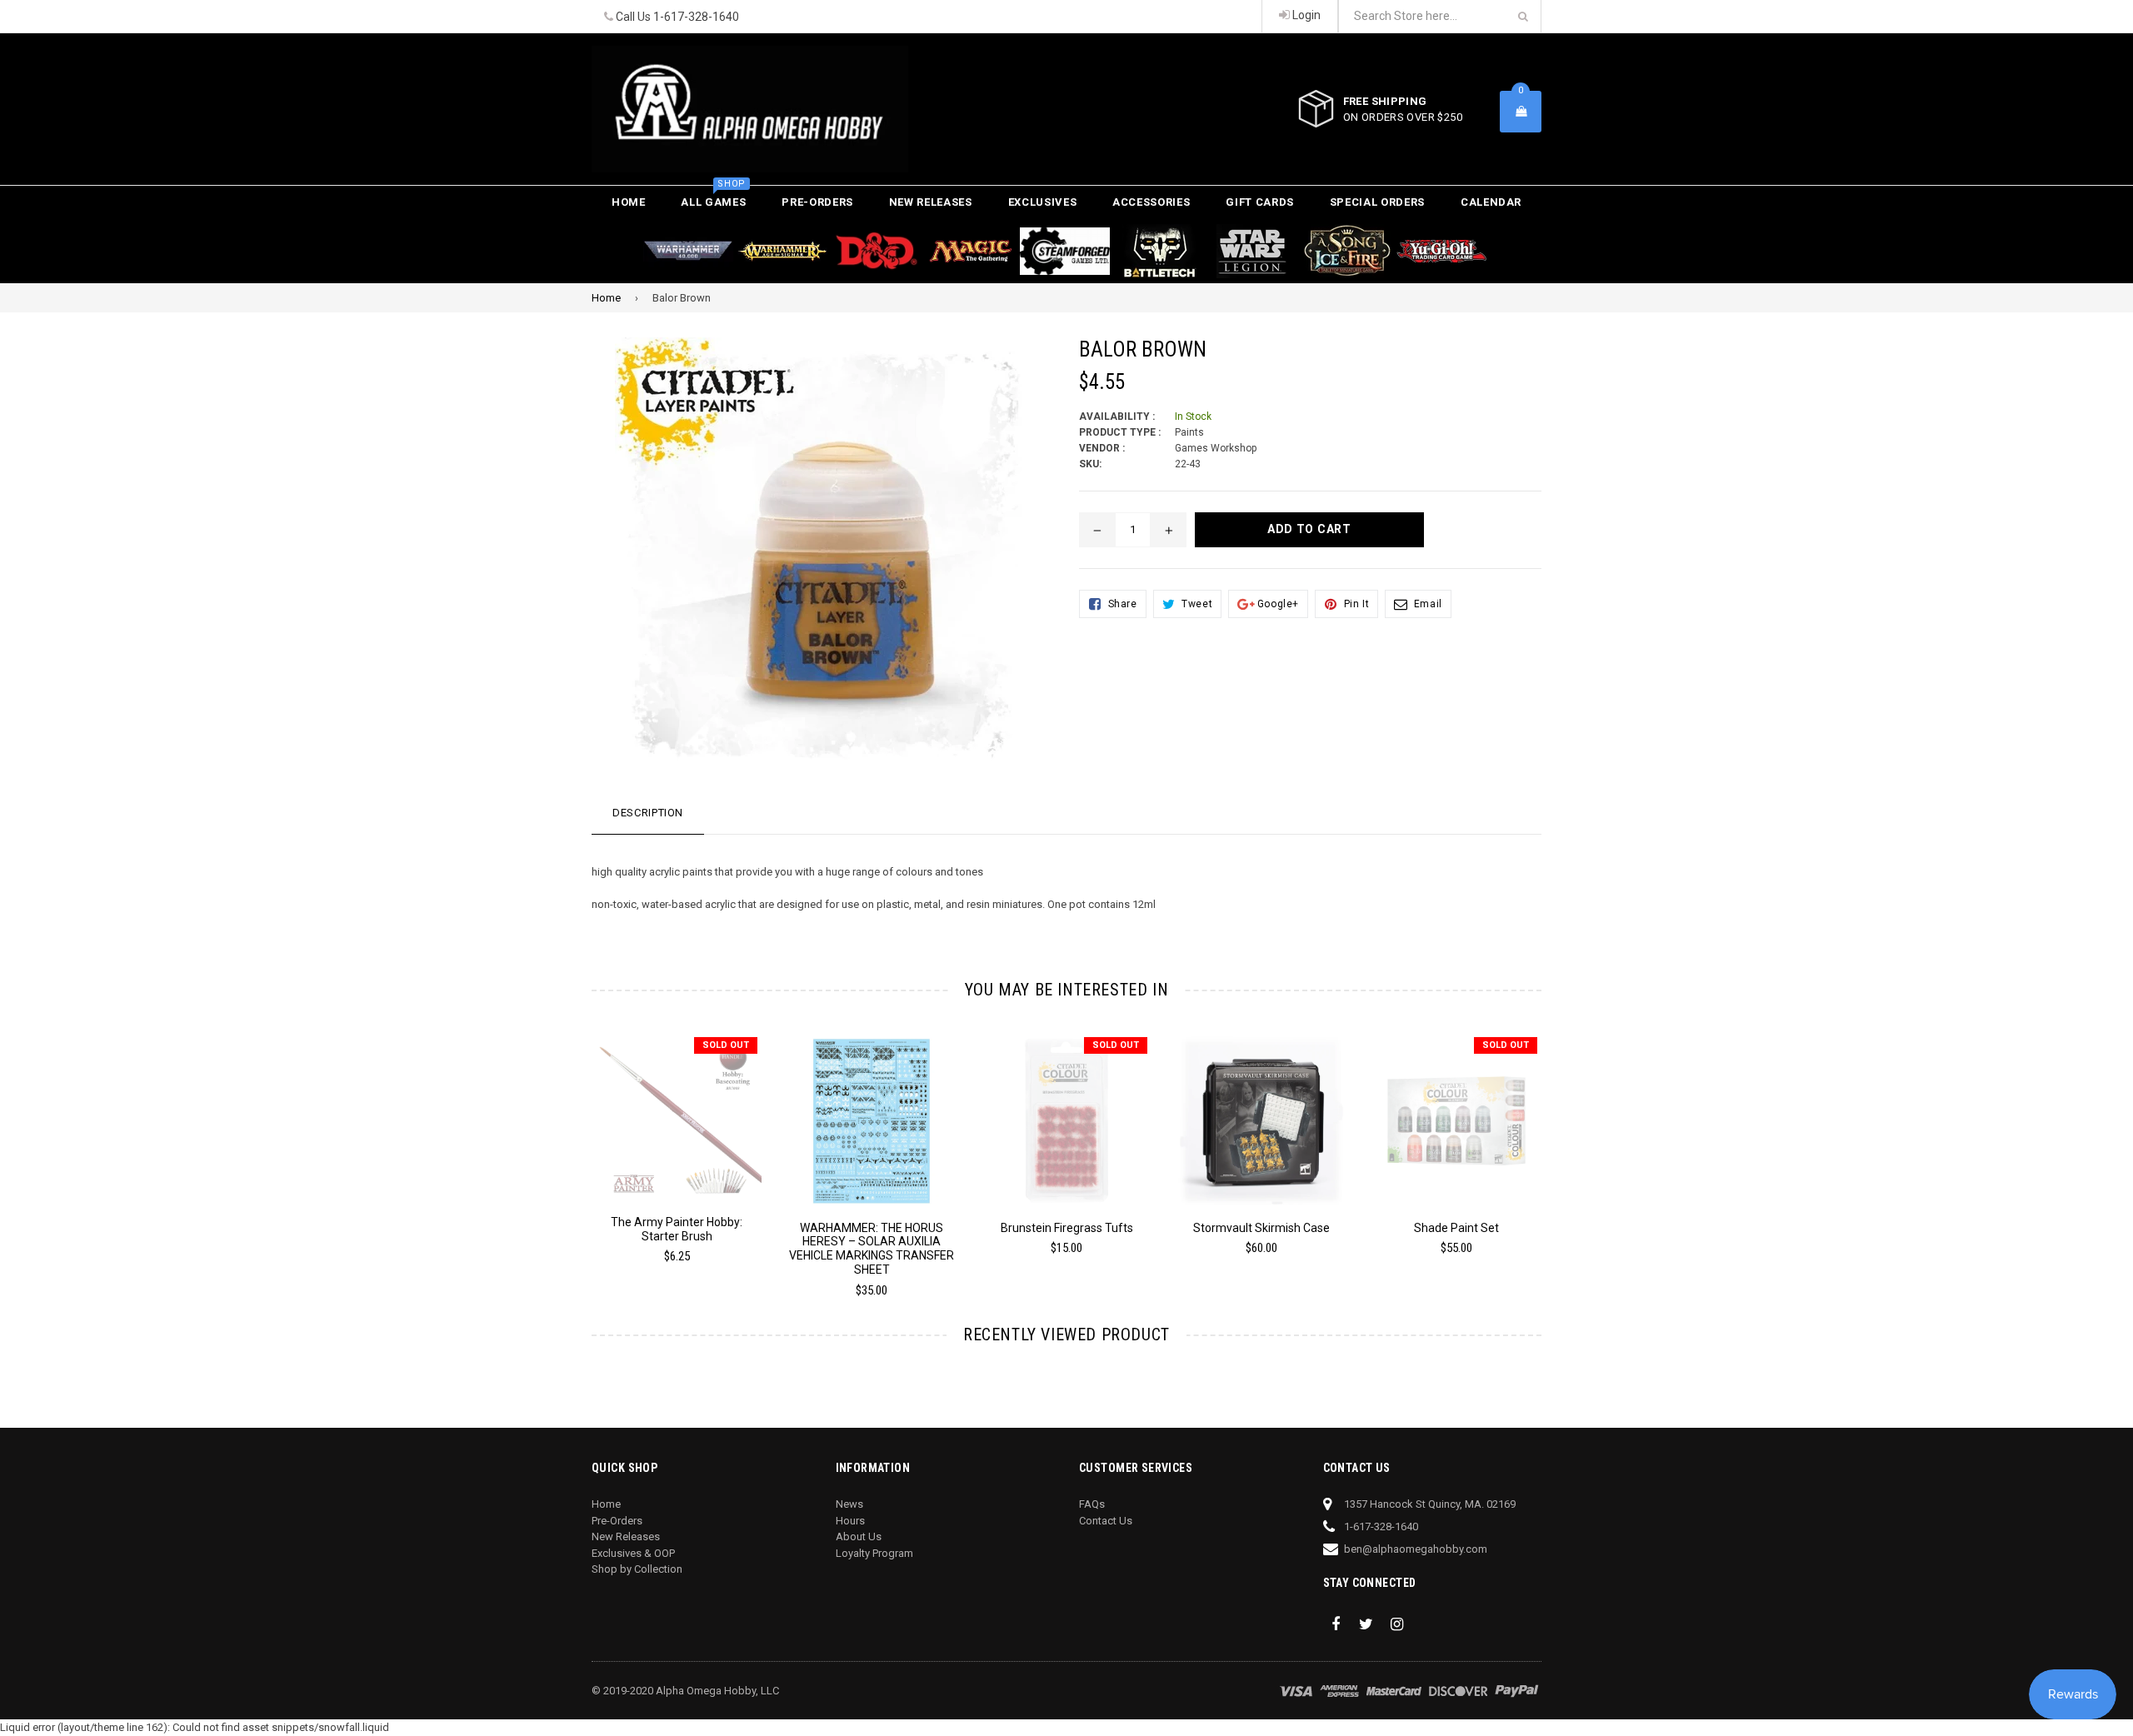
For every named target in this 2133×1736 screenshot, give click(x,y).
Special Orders (1377, 202)
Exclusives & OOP (633, 1553)
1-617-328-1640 (696, 17)
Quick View (677, 1110)
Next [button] (1564, 1145)
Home (629, 202)
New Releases (931, 202)
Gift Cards (1260, 202)
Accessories (1151, 202)
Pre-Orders (817, 202)
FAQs (1092, 1504)
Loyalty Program (874, 1553)
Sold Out (726, 1045)
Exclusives (1043, 202)
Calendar (1491, 202)
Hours (850, 1521)
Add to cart (872, 1108)
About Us (859, 1536)
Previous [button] (569, 1145)
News (849, 1504)
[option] (664, 1156)
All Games (713, 197)
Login (1305, 15)
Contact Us (1106, 1521)
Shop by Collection (637, 1569)
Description (648, 813)
